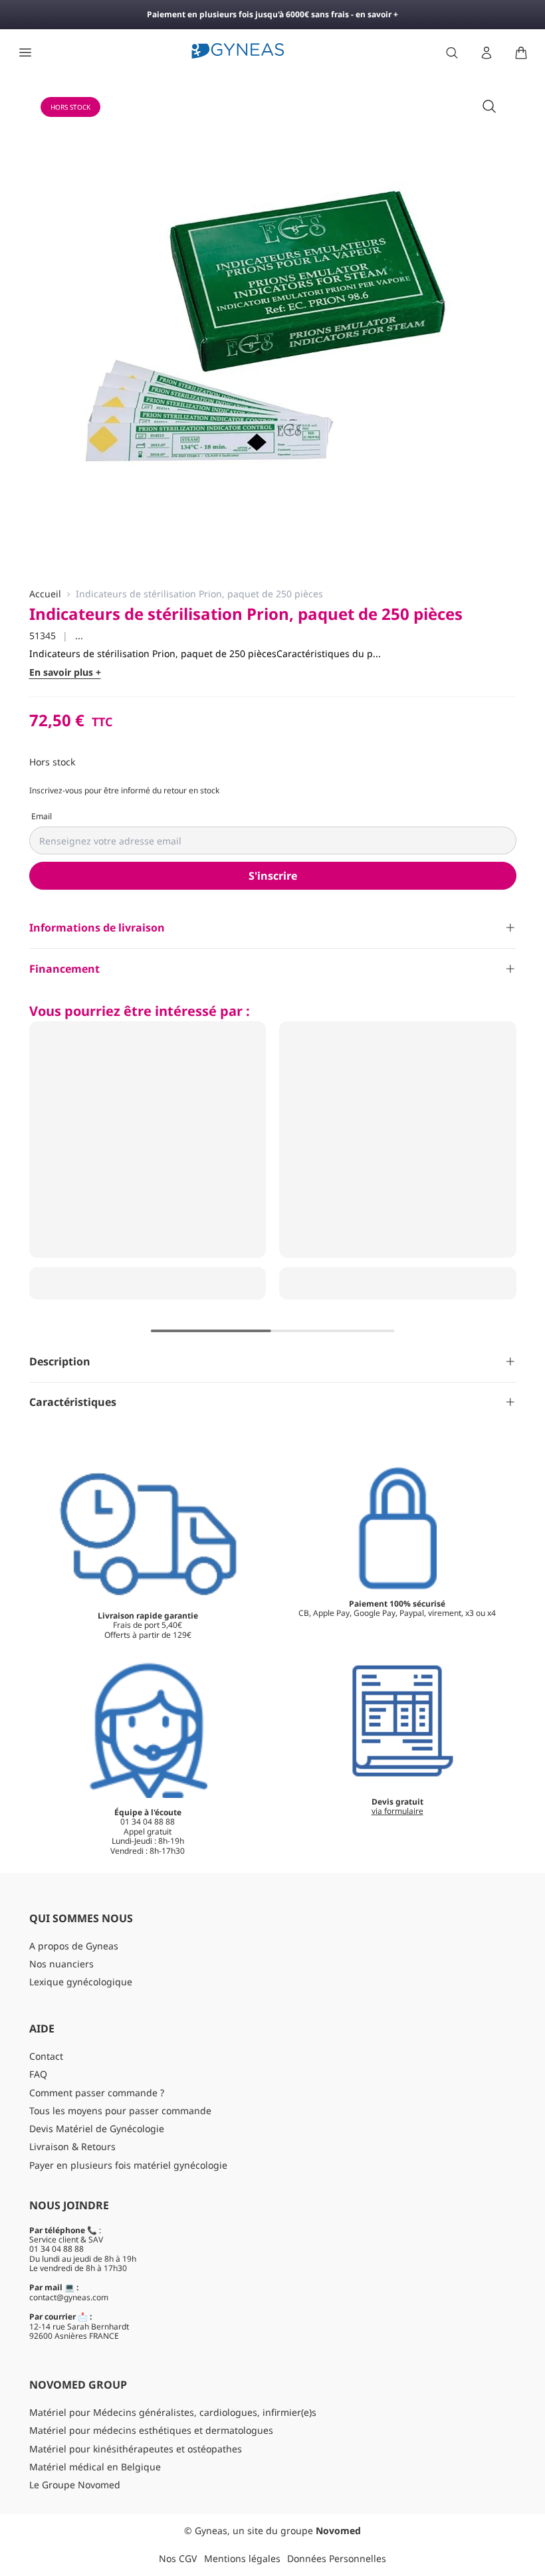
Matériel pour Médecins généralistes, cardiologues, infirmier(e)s (173, 2412)
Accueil (45, 594)
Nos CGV (178, 2558)
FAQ (38, 2074)
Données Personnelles (337, 2558)
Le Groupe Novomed (75, 2485)
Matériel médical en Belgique (95, 2467)
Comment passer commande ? (97, 2093)
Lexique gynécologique (81, 1982)
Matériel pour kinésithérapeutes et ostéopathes (136, 2449)
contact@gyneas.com (69, 2297)
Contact (46, 2056)
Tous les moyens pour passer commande (120, 2111)
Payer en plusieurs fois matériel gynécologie (128, 2165)
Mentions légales (242, 2558)
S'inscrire (273, 876)
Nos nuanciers (61, 1964)
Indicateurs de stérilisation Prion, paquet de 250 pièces (199, 594)
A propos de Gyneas (74, 1946)
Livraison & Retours (72, 2146)
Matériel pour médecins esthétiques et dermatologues (151, 2430)
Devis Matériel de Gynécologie (97, 2129)
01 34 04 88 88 (56, 2249)
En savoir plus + (65, 673)
